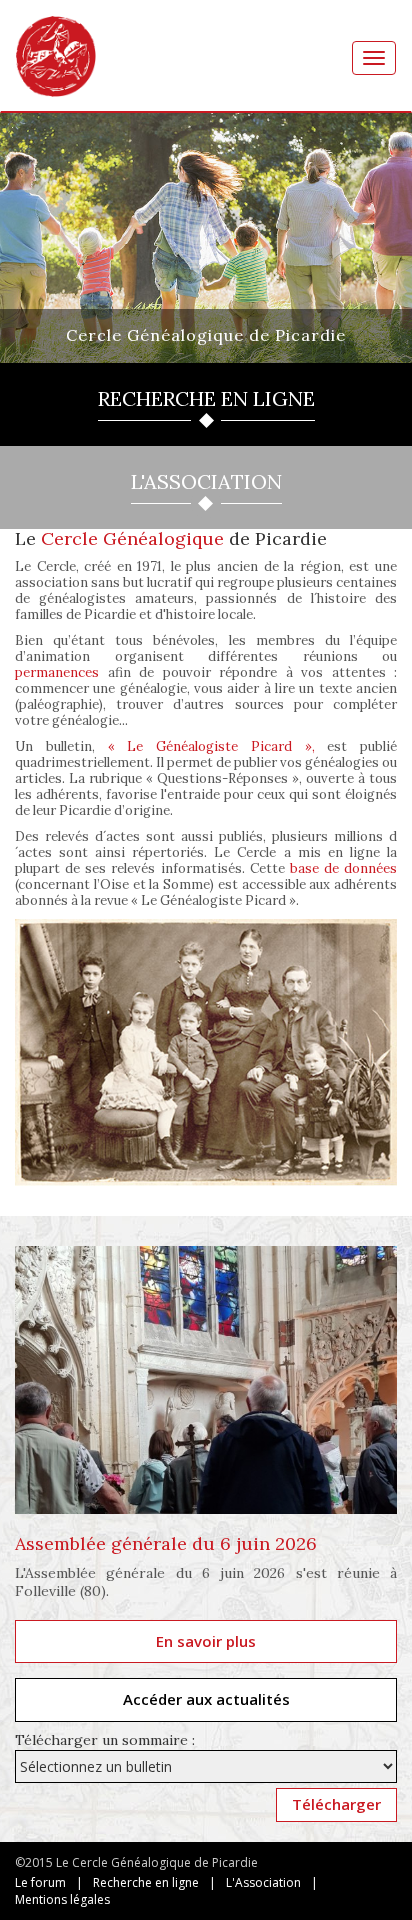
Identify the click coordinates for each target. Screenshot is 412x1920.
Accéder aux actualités (206, 1699)
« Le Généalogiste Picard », (211, 746)
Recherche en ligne (146, 1882)
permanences (57, 672)
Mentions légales (62, 1899)
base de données (343, 868)
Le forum (40, 1882)
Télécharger (336, 1804)
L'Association (263, 1882)
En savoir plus (206, 1641)
